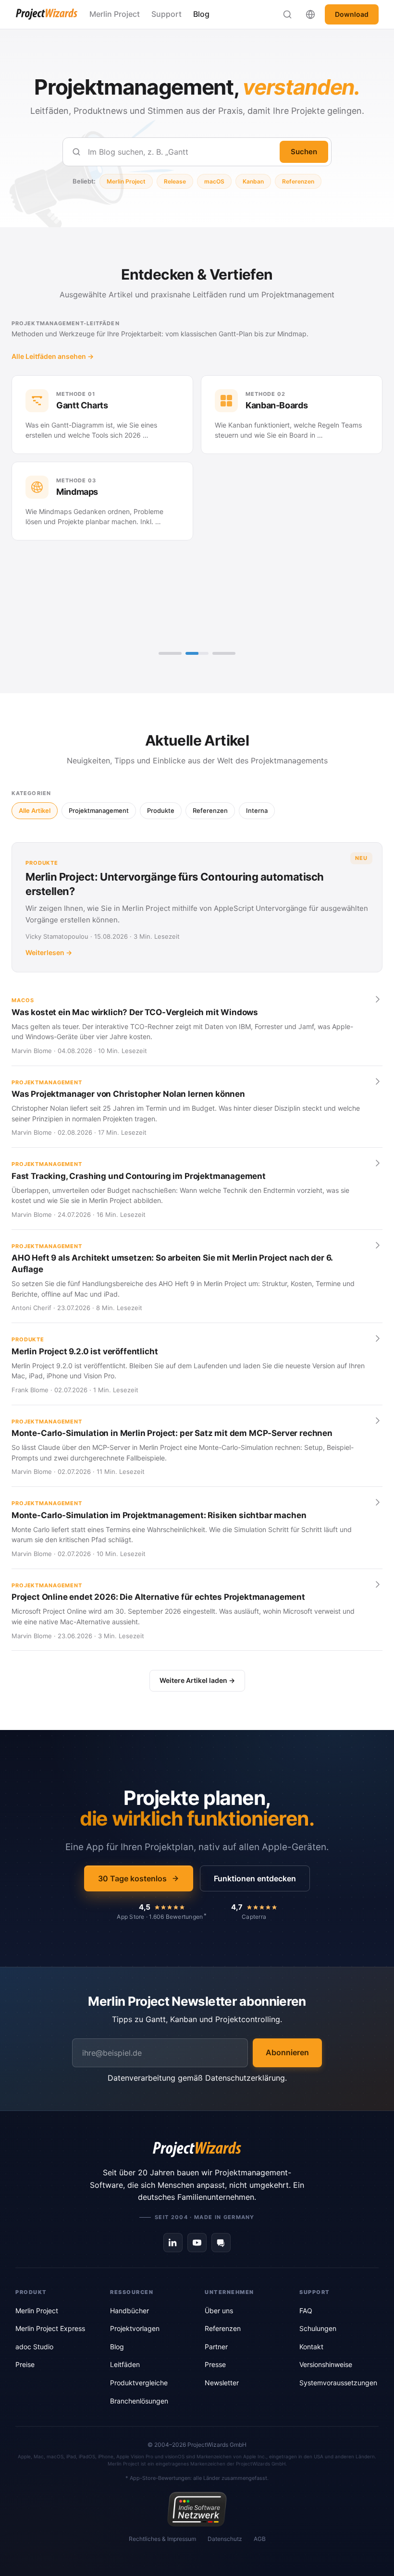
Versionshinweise (326, 2364)
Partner (216, 2347)
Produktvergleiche (139, 2383)
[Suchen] (287, 14)
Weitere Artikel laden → (197, 1680)
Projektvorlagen (135, 2328)
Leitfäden (125, 2364)
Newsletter (222, 2383)
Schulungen (318, 2328)
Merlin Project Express (50, 2328)
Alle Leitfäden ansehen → (53, 356)
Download (352, 14)
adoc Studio (34, 2347)
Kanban (253, 181)
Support (166, 14)
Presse (215, 2364)
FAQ (306, 2311)
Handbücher (129, 2311)
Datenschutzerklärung (245, 2078)
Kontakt (311, 2347)
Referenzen (298, 181)
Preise (25, 2364)
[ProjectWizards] (197, 2149)
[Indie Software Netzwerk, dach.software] (197, 2509)
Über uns (219, 2311)
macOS (214, 181)
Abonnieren (287, 2052)
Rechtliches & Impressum (162, 2539)
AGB (260, 2539)
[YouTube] (197, 2243)
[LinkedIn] (173, 2243)
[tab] (170, 653)
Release (175, 181)
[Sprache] (310, 14)
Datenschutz (225, 2539)
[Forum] (221, 2243)
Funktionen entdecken (255, 1878)
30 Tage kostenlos (132, 1878)
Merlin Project (115, 14)
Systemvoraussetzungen (338, 2383)
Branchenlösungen (139, 2401)
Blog (201, 14)
